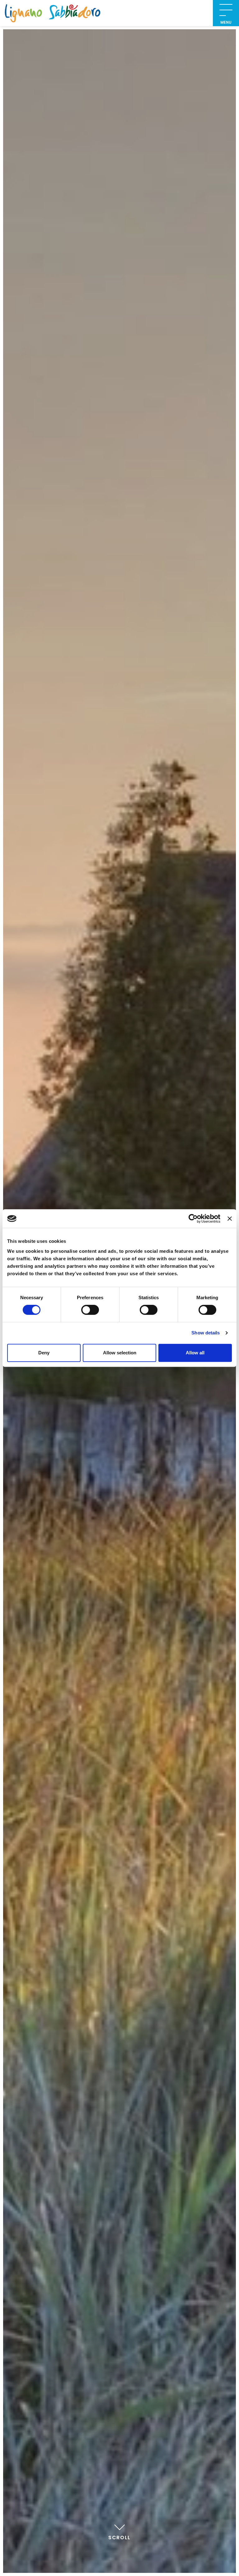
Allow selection (120, 1353)
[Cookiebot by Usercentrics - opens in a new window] (193, 1219)
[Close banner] (230, 1219)
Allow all (195, 1353)
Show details (206, 1333)
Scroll (119, 2538)
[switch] (90, 1310)
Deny (44, 1353)
